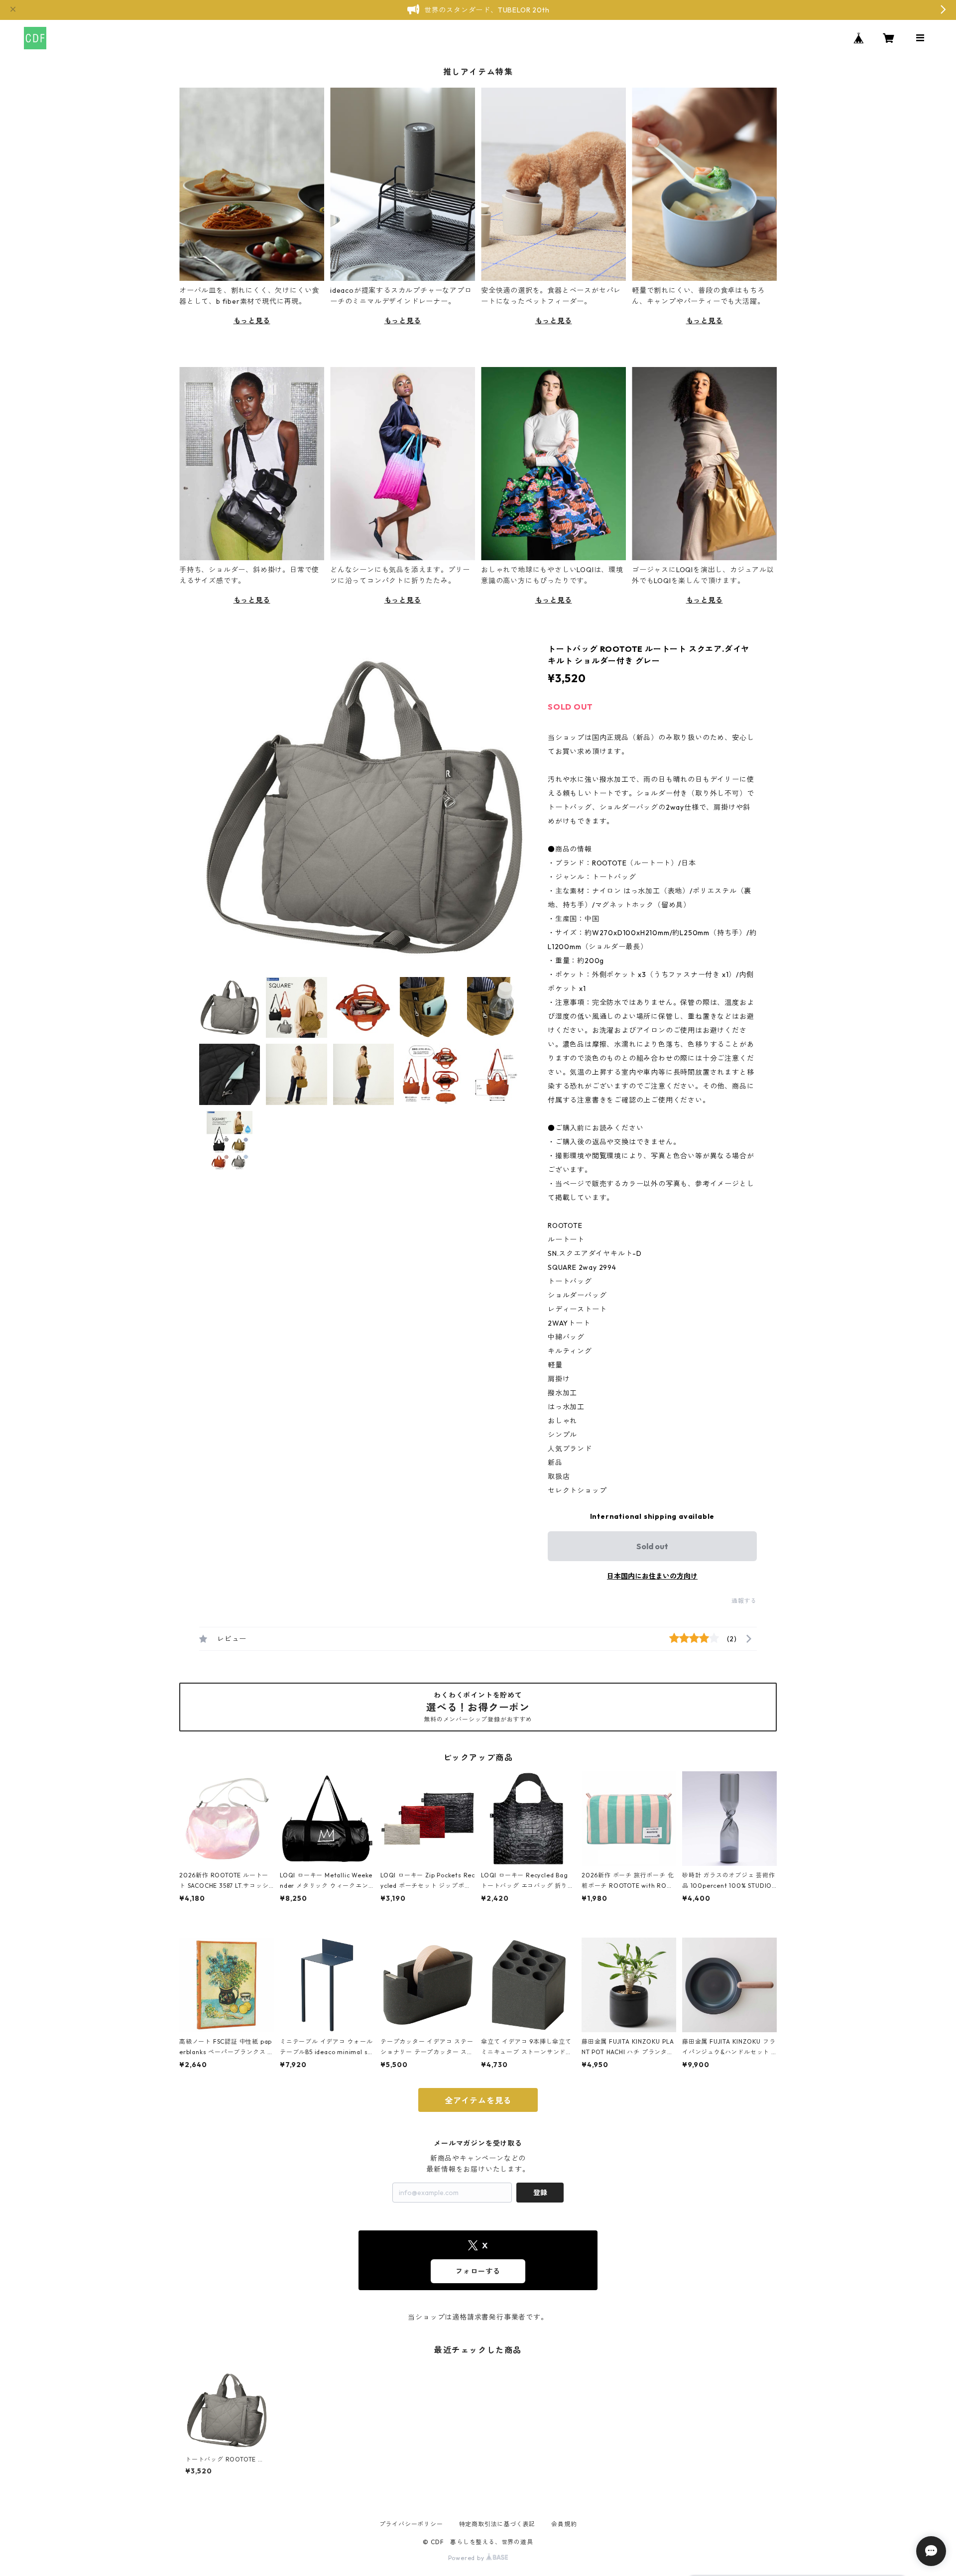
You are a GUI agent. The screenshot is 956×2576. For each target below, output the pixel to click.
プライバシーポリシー (411, 2524)
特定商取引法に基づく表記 (497, 2524)
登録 (540, 2193)
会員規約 (564, 2524)
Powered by (467, 2558)
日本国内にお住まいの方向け (652, 1576)
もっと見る (252, 321)
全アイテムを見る (478, 2100)
